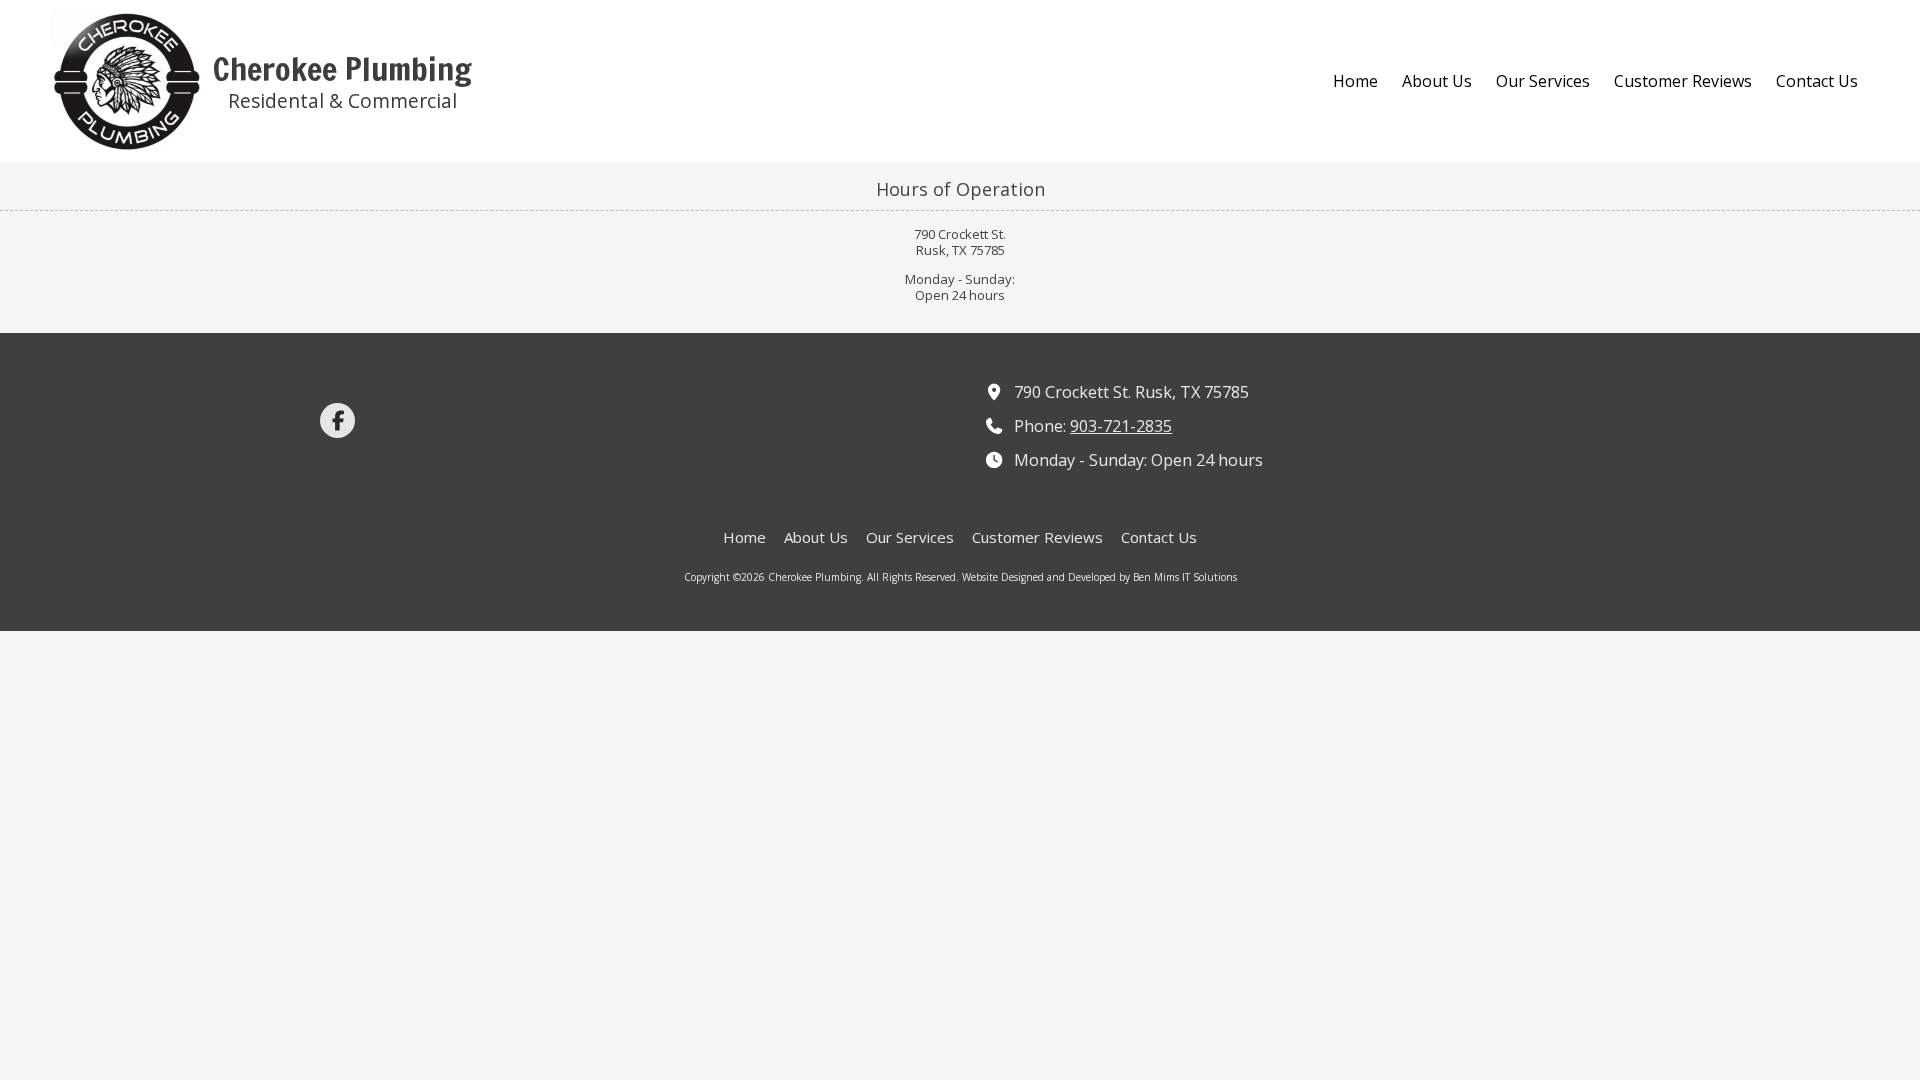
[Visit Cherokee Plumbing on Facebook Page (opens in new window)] (337, 420)
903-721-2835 (1121, 426)
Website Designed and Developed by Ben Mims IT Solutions (1099, 577)
